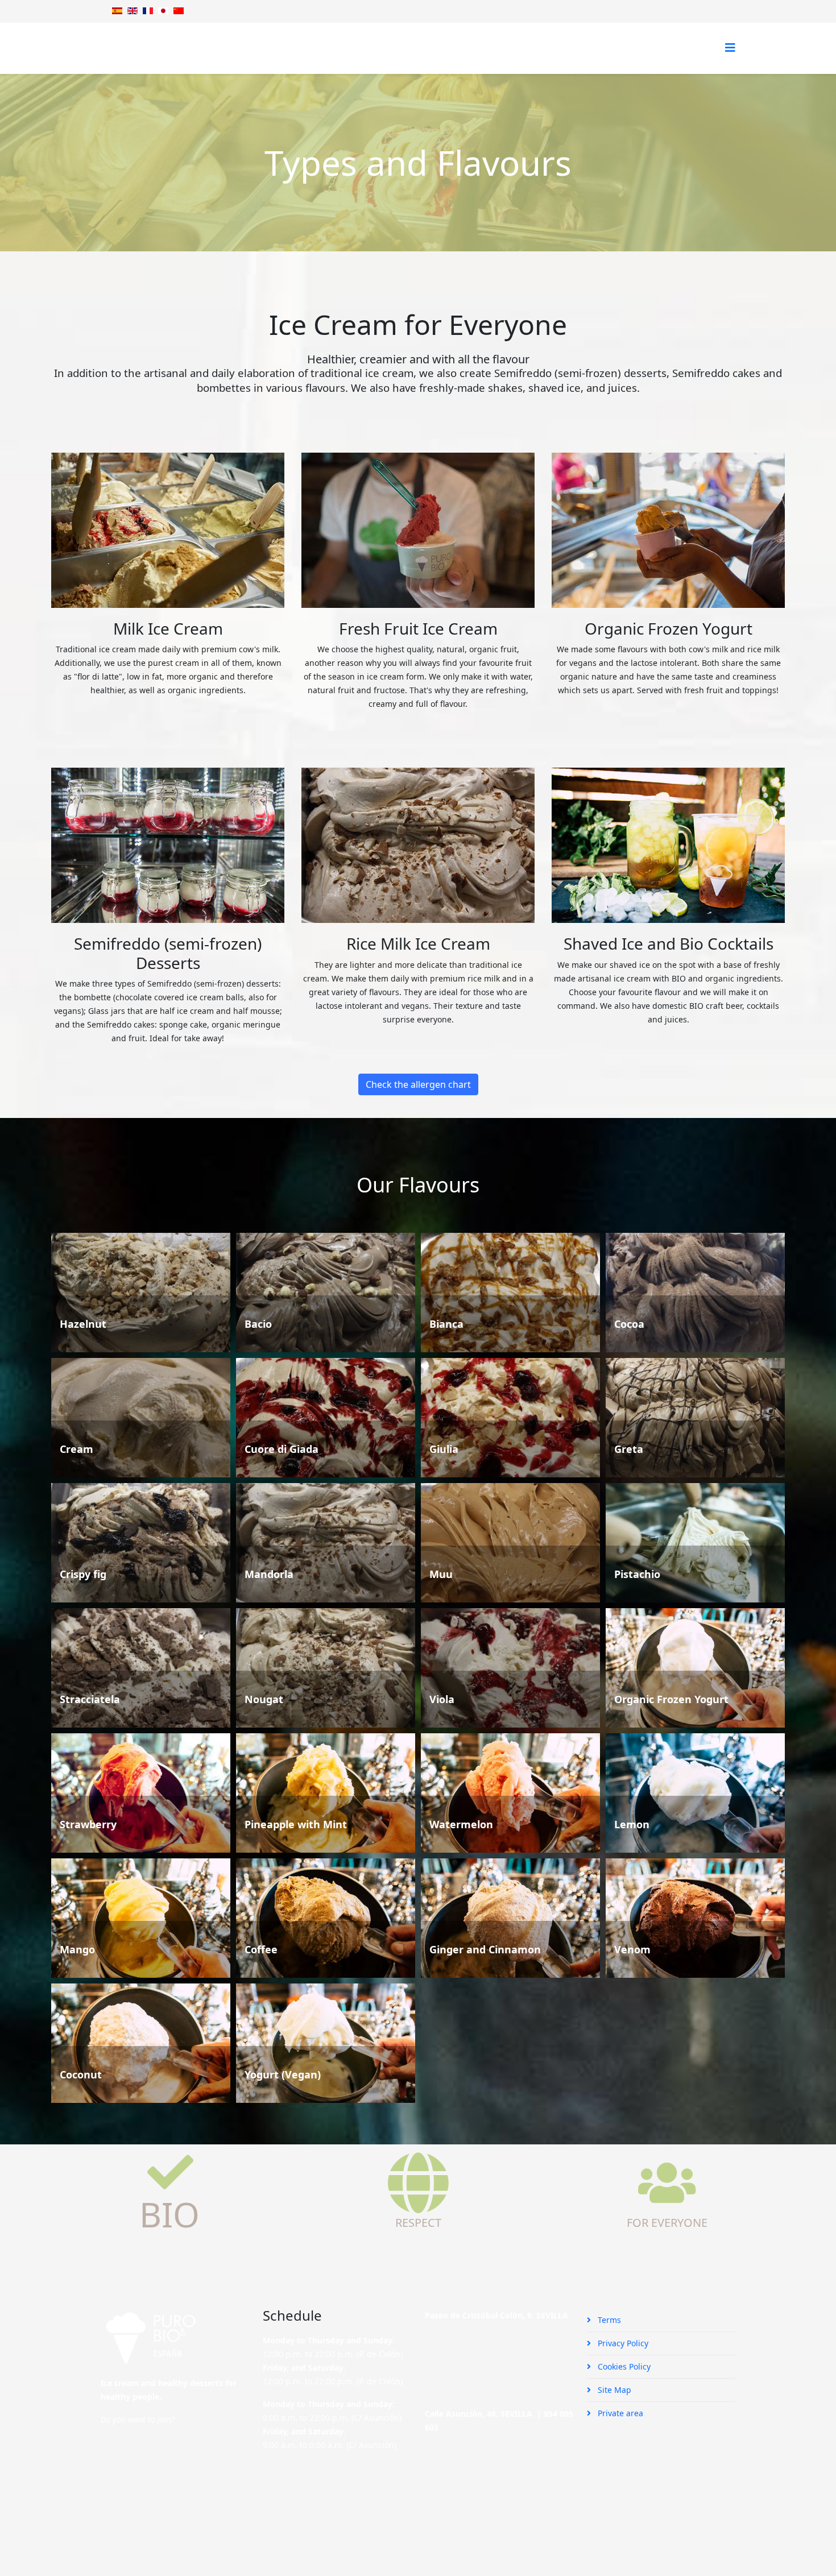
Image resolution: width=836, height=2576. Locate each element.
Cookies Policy (623, 2366)
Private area (619, 2413)
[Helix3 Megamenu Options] (730, 47)
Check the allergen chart (418, 1084)
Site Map (613, 2390)
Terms (608, 2320)
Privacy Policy (622, 2343)
